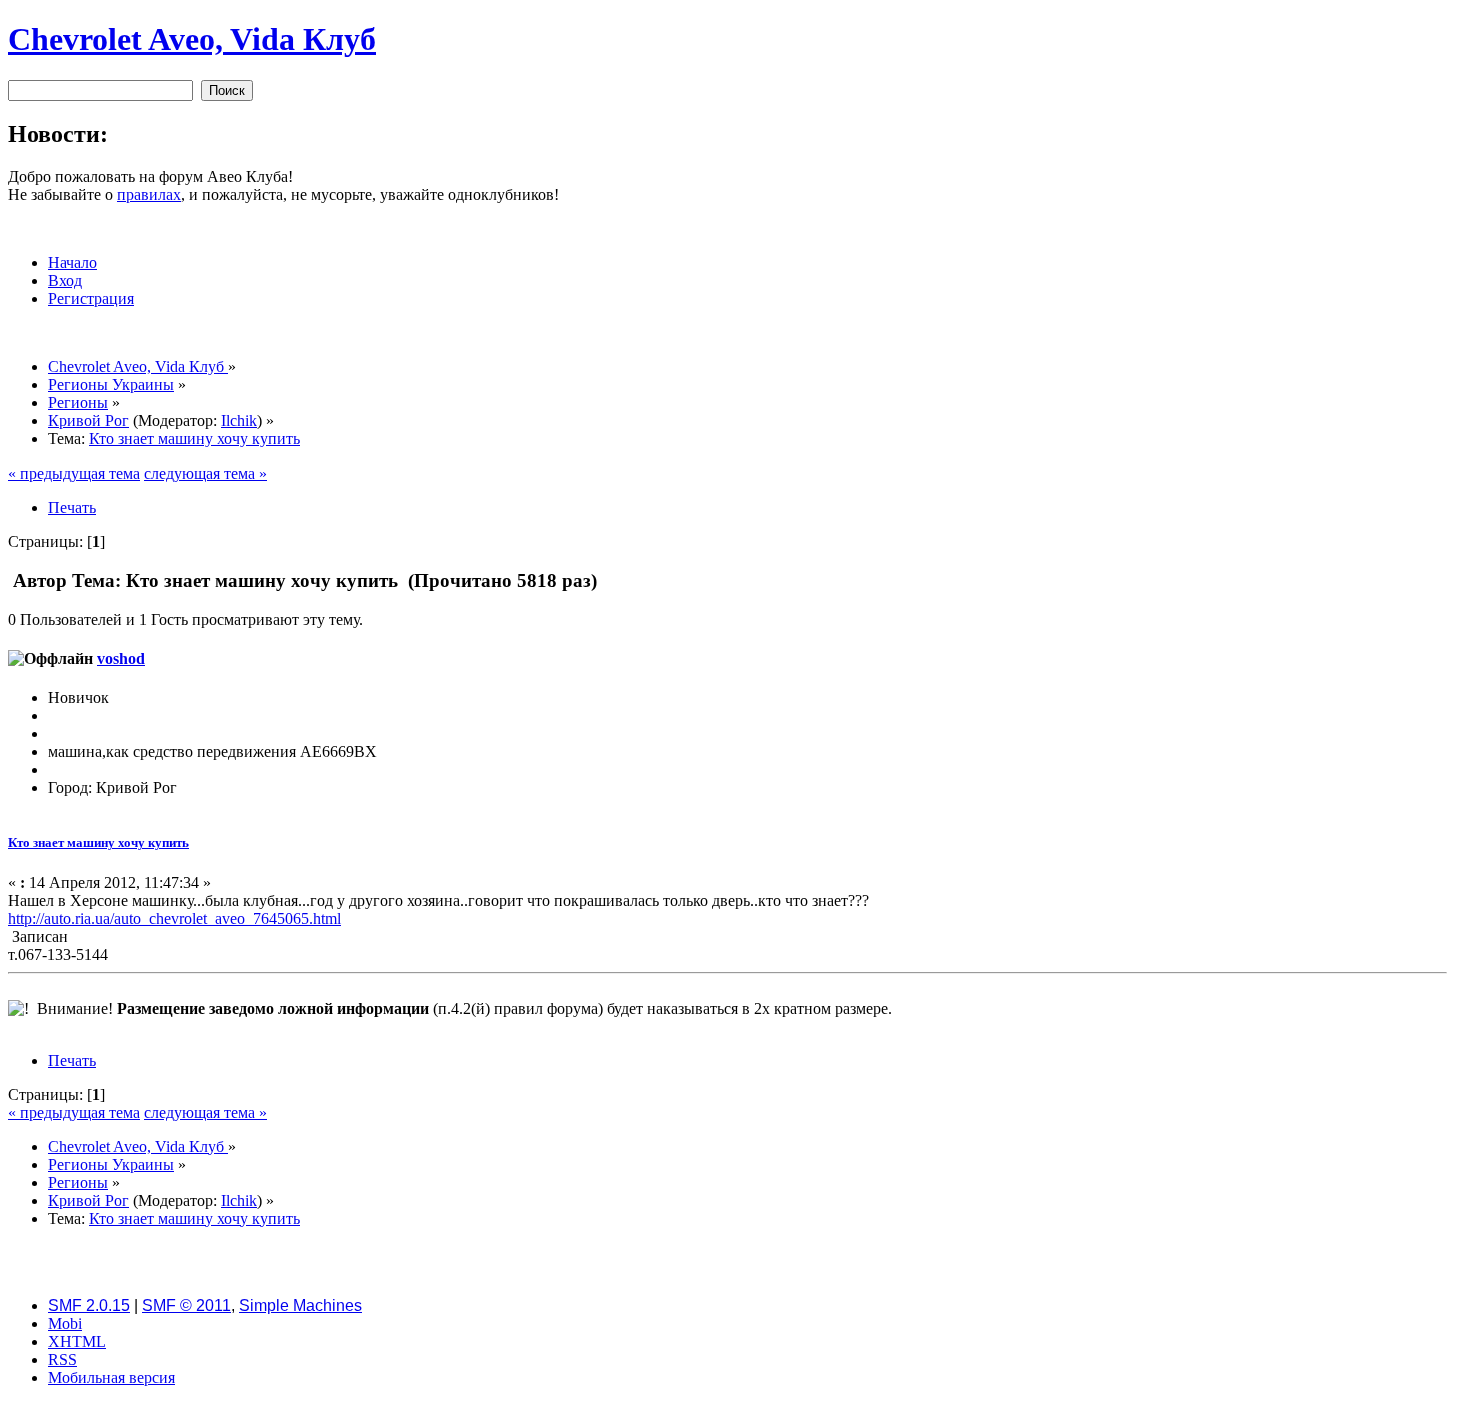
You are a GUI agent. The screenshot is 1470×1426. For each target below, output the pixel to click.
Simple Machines (300, 1305)
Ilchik (239, 420)
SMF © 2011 (186, 1305)
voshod (121, 658)
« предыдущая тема (74, 473)
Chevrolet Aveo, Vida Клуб (192, 39)
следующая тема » (205, 473)
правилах (149, 194)
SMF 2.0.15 (89, 1305)
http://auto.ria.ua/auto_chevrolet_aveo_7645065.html (174, 918)
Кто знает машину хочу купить (98, 842)
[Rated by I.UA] (735, 1412)
